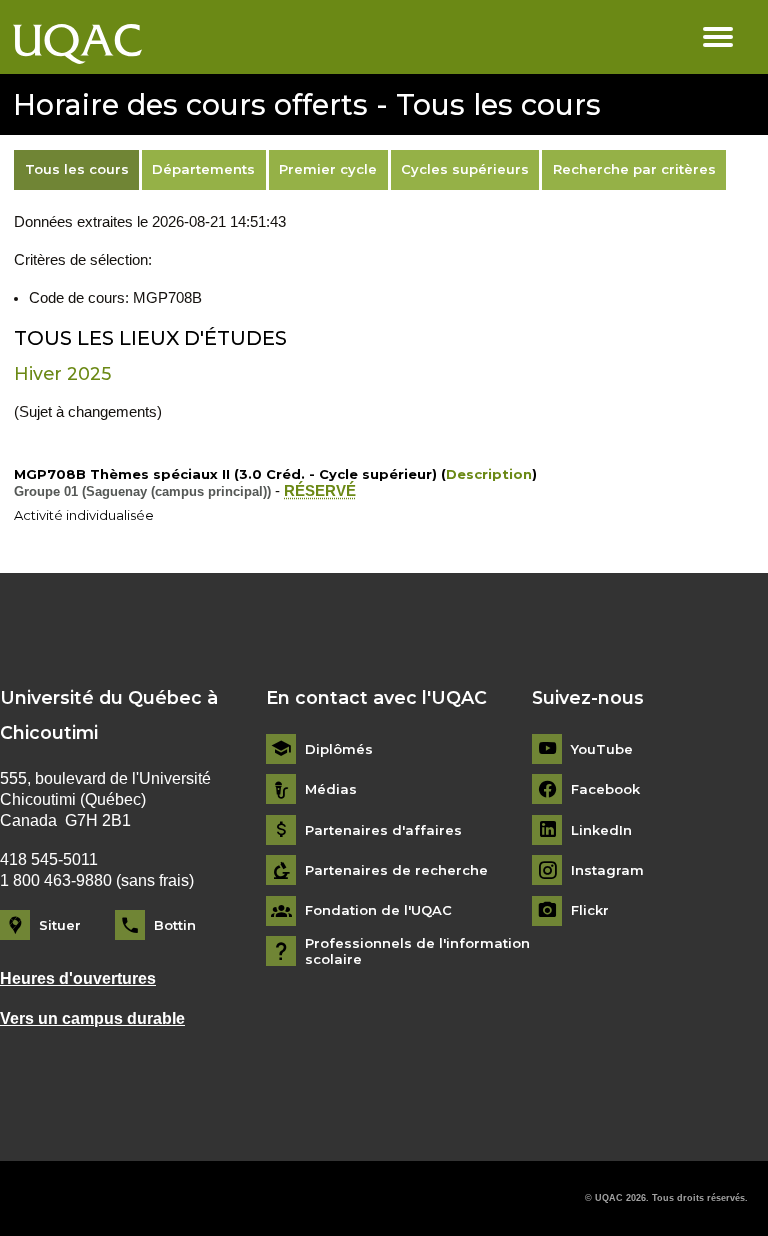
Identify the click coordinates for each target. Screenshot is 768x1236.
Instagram (607, 870)
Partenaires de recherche (396, 870)
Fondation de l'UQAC (378, 910)
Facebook (605, 789)
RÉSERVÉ (320, 491)
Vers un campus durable (92, 1018)
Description (489, 474)
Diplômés (339, 749)
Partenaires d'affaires (383, 830)
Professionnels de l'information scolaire (417, 951)
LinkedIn (601, 830)
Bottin (175, 925)
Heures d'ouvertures (78, 978)
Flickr (590, 910)
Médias (331, 789)
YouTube (602, 749)
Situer (60, 925)
